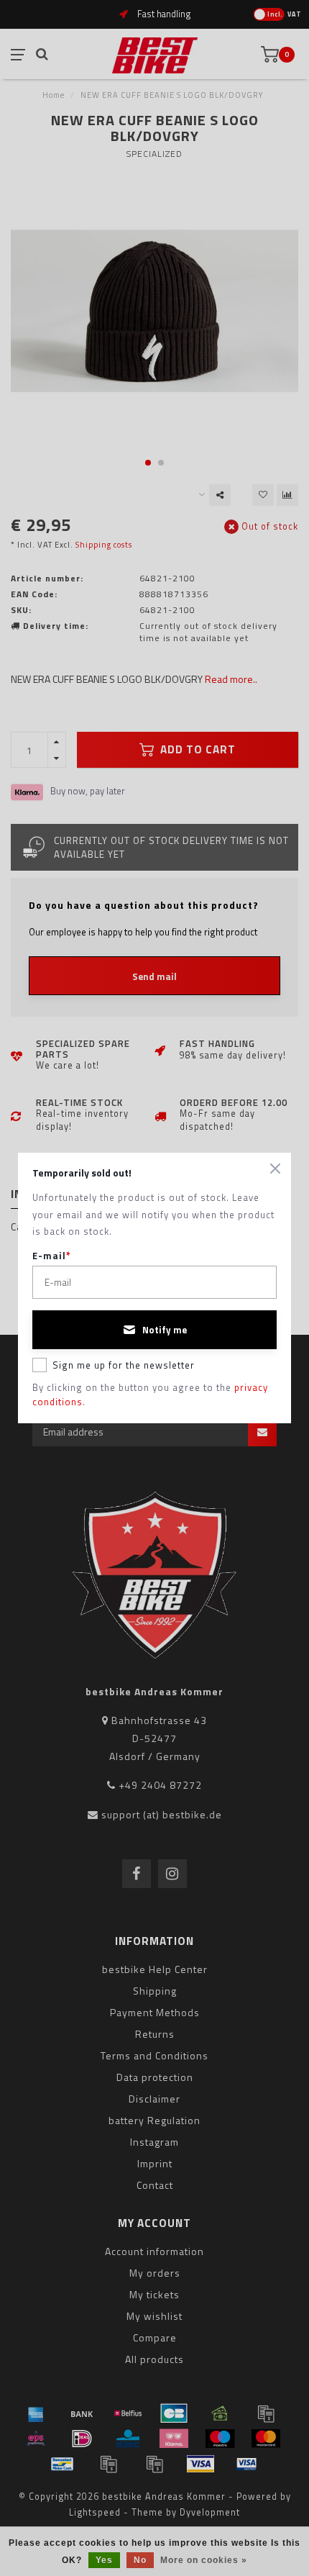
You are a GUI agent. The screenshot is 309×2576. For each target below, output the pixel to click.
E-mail (52, 1256)
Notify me (165, 1330)
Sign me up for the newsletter (124, 1365)
